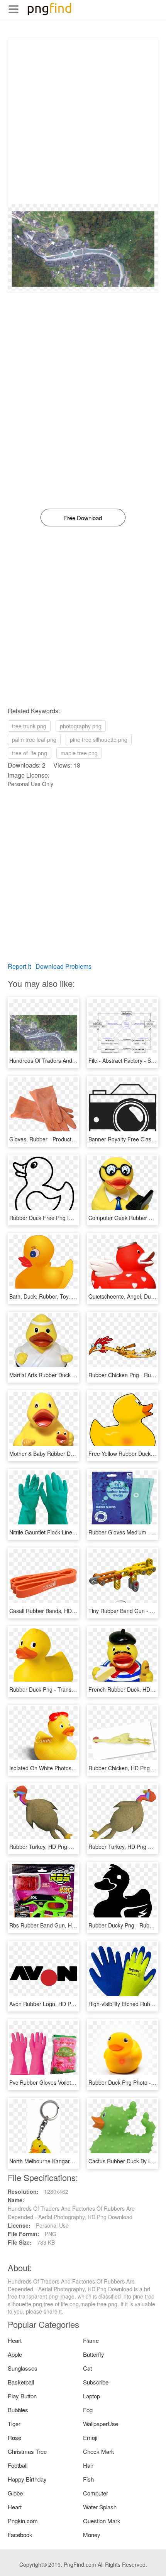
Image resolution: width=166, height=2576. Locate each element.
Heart (15, 2340)
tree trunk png (29, 726)
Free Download (83, 518)
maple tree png (79, 753)
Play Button (22, 2396)
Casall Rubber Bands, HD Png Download (59, 1611)
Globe (15, 2493)
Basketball (21, 2382)
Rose (14, 2437)
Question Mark (102, 2521)
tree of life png (30, 753)
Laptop (91, 2396)
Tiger (14, 2424)
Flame (91, 2340)
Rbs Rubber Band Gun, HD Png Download (61, 1925)
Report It (19, 966)
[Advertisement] (83, 121)
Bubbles (18, 2410)
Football (18, 2465)
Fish (88, 2479)
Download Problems (64, 966)
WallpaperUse (101, 2424)
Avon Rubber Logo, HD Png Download (56, 2004)
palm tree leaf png (34, 739)
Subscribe (96, 2382)
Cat (87, 2368)
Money (92, 2535)
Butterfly (94, 2354)
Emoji (90, 2437)
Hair (88, 2465)
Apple (15, 2354)
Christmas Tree (27, 2451)
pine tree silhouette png (99, 739)
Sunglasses (23, 2368)
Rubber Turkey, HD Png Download (51, 1847)
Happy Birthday (27, 2479)
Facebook (20, 2535)
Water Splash (100, 2507)
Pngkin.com (23, 2521)
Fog (88, 2410)
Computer (96, 2493)
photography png (81, 726)
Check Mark (99, 2451)
